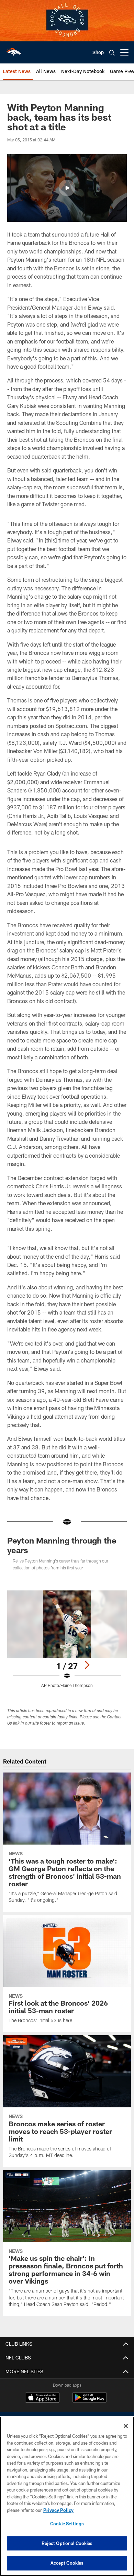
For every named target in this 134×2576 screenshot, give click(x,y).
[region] (67, 2496)
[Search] (112, 53)
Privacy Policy (58, 2510)
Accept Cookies (67, 2563)
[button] (67, 188)
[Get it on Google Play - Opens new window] (90, 2401)
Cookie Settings (67, 2524)
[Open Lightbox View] (67, 1639)
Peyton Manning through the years (62, 1545)
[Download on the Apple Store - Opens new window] (42, 2398)
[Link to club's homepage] (14, 50)
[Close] (126, 2426)
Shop (98, 52)
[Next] (87, 1665)
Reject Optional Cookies (67, 2543)
